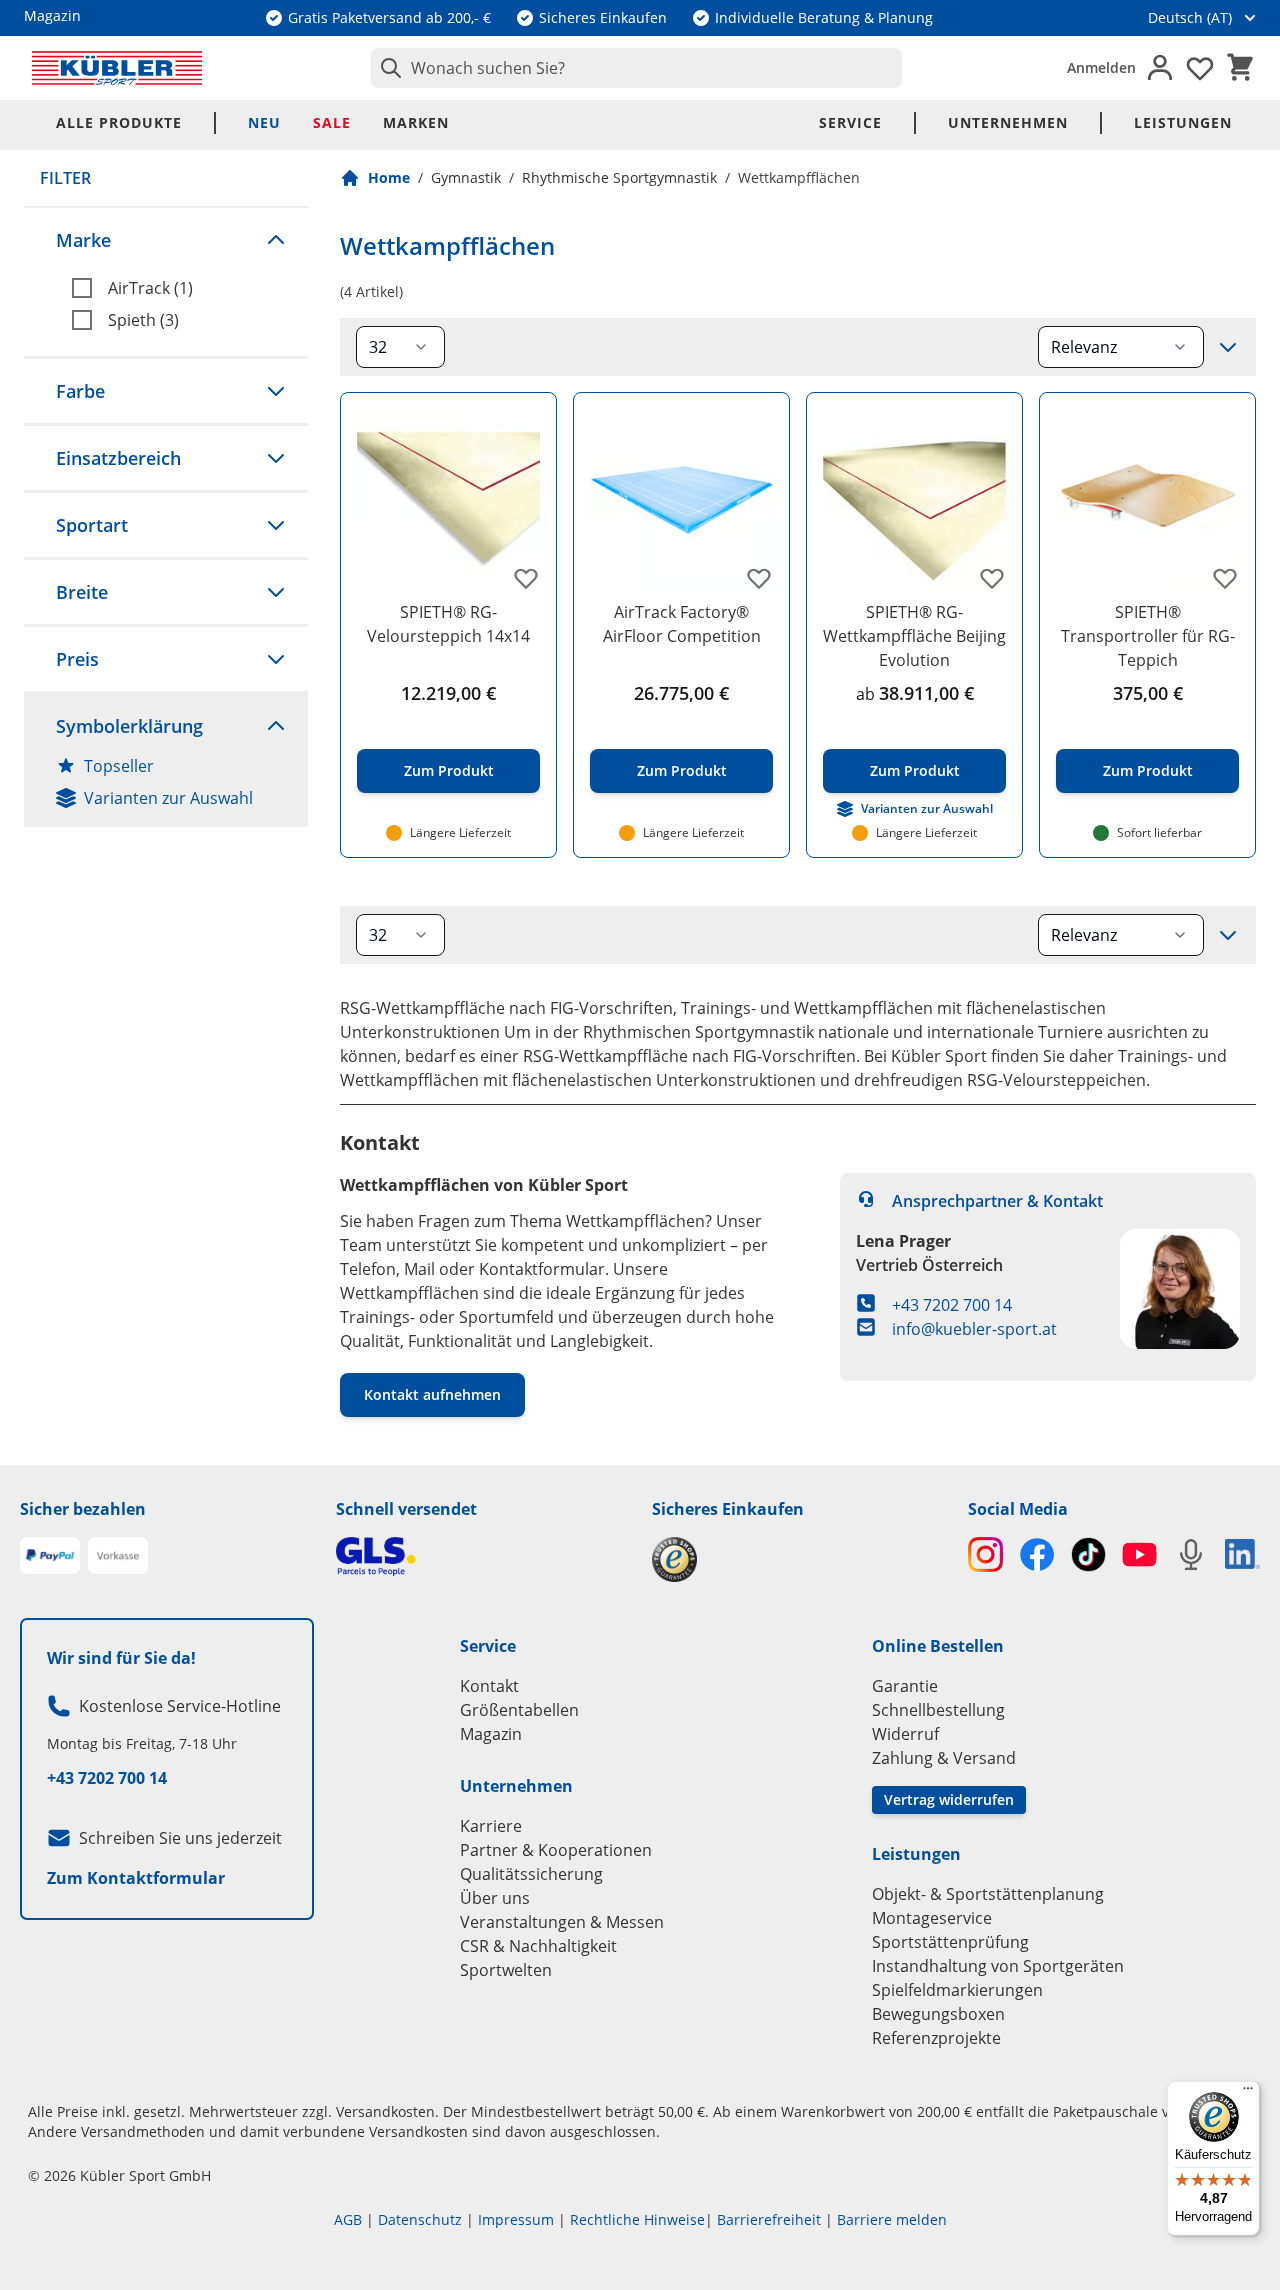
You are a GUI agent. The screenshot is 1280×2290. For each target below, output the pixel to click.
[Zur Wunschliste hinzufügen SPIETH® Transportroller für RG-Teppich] (1225, 578)
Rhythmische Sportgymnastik (619, 177)
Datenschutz (420, 2219)
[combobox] (636, 68)
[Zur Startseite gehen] (117, 68)
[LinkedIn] (1242, 1554)
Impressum (516, 2219)
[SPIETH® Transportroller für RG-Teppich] (1147, 500)
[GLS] (482, 1556)
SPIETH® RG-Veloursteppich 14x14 (448, 624)
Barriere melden (892, 2219)
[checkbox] (182, 288)
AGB (348, 2219)
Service (850, 122)
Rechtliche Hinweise (637, 2219)
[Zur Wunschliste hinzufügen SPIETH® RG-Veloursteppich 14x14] (526, 578)
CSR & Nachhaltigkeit (538, 1946)
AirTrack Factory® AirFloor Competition (682, 624)
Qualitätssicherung (531, 1874)
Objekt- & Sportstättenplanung (988, 1894)
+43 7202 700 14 (952, 1305)
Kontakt (489, 1686)
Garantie (905, 1686)
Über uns (495, 1898)
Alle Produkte (119, 122)
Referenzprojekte (936, 2038)
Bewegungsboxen (938, 2014)
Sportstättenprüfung (950, 1942)
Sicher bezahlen (83, 1509)
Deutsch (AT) (1190, 17)
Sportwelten (506, 1970)
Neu (264, 122)
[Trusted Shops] (798, 1559)
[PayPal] (50, 1556)
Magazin (491, 1734)
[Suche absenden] (387, 68)
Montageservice (932, 1918)
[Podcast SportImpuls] (1190, 1554)
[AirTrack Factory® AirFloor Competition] (681, 500)
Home (389, 177)
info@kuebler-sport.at (974, 1329)
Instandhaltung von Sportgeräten (998, 1966)
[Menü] (1248, 2093)
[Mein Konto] (1160, 68)
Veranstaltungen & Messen (562, 1922)
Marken (416, 122)
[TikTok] (1088, 1554)
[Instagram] (985, 1554)
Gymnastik (466, 177)
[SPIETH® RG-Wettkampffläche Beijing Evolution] (914, 500)
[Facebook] (1036, 1554)
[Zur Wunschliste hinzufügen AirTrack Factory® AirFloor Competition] (759, 578)
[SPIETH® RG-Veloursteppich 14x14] (448, 500)
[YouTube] (1139, 1554)
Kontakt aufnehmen (432, 1394)
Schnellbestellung (938, 1710)
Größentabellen (519, 1710)
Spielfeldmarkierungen (957, 1990)
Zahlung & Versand (944, 1758)
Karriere (491, 1826)
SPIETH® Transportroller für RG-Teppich (1148, 636)
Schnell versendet (406, 1509)
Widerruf (905, 1734)
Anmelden (1101, 67)
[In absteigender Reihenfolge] (1228, 347)
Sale (332, 122)
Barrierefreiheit (769, 2219)
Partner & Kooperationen (556, 1850)
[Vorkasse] (118, 1556)
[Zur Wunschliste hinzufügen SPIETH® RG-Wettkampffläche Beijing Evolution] (992, 578)
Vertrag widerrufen (949, 1799)
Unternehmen (1008, 122)
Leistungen (1183, 122)
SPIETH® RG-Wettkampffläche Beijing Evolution (914, 636)
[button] (166, 240)
